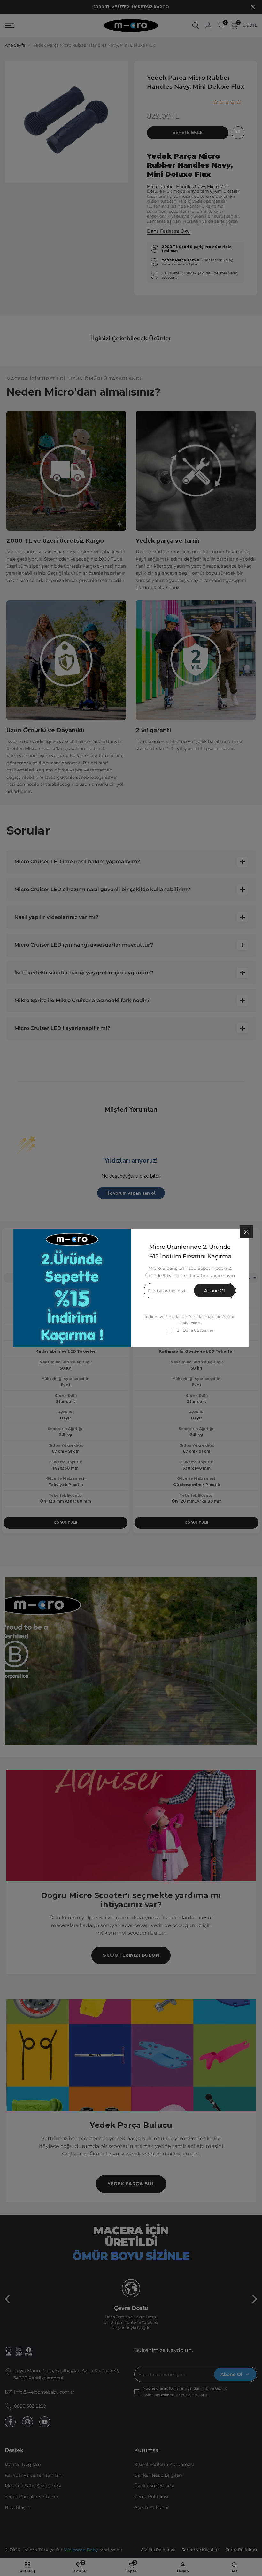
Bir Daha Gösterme (195, 1330)
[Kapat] (246, 1232)
